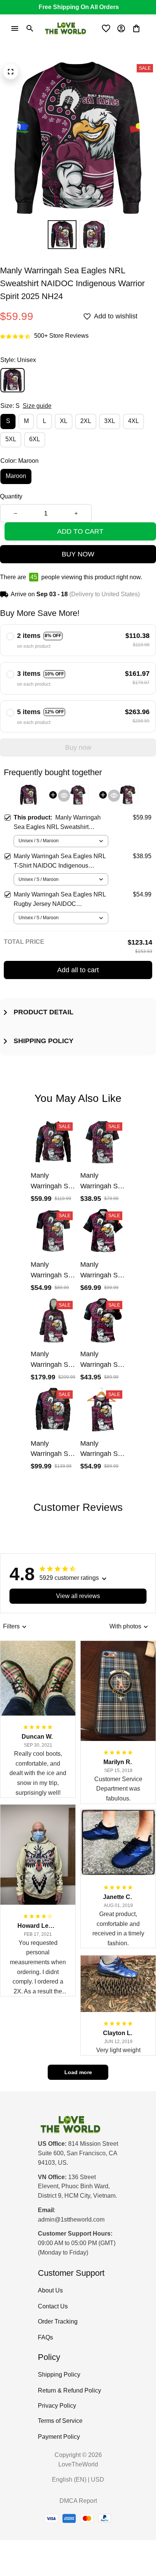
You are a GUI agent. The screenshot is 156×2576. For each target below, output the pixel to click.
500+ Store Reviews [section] (61, 336)
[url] (71, 2220)
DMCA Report (78, 2501)
